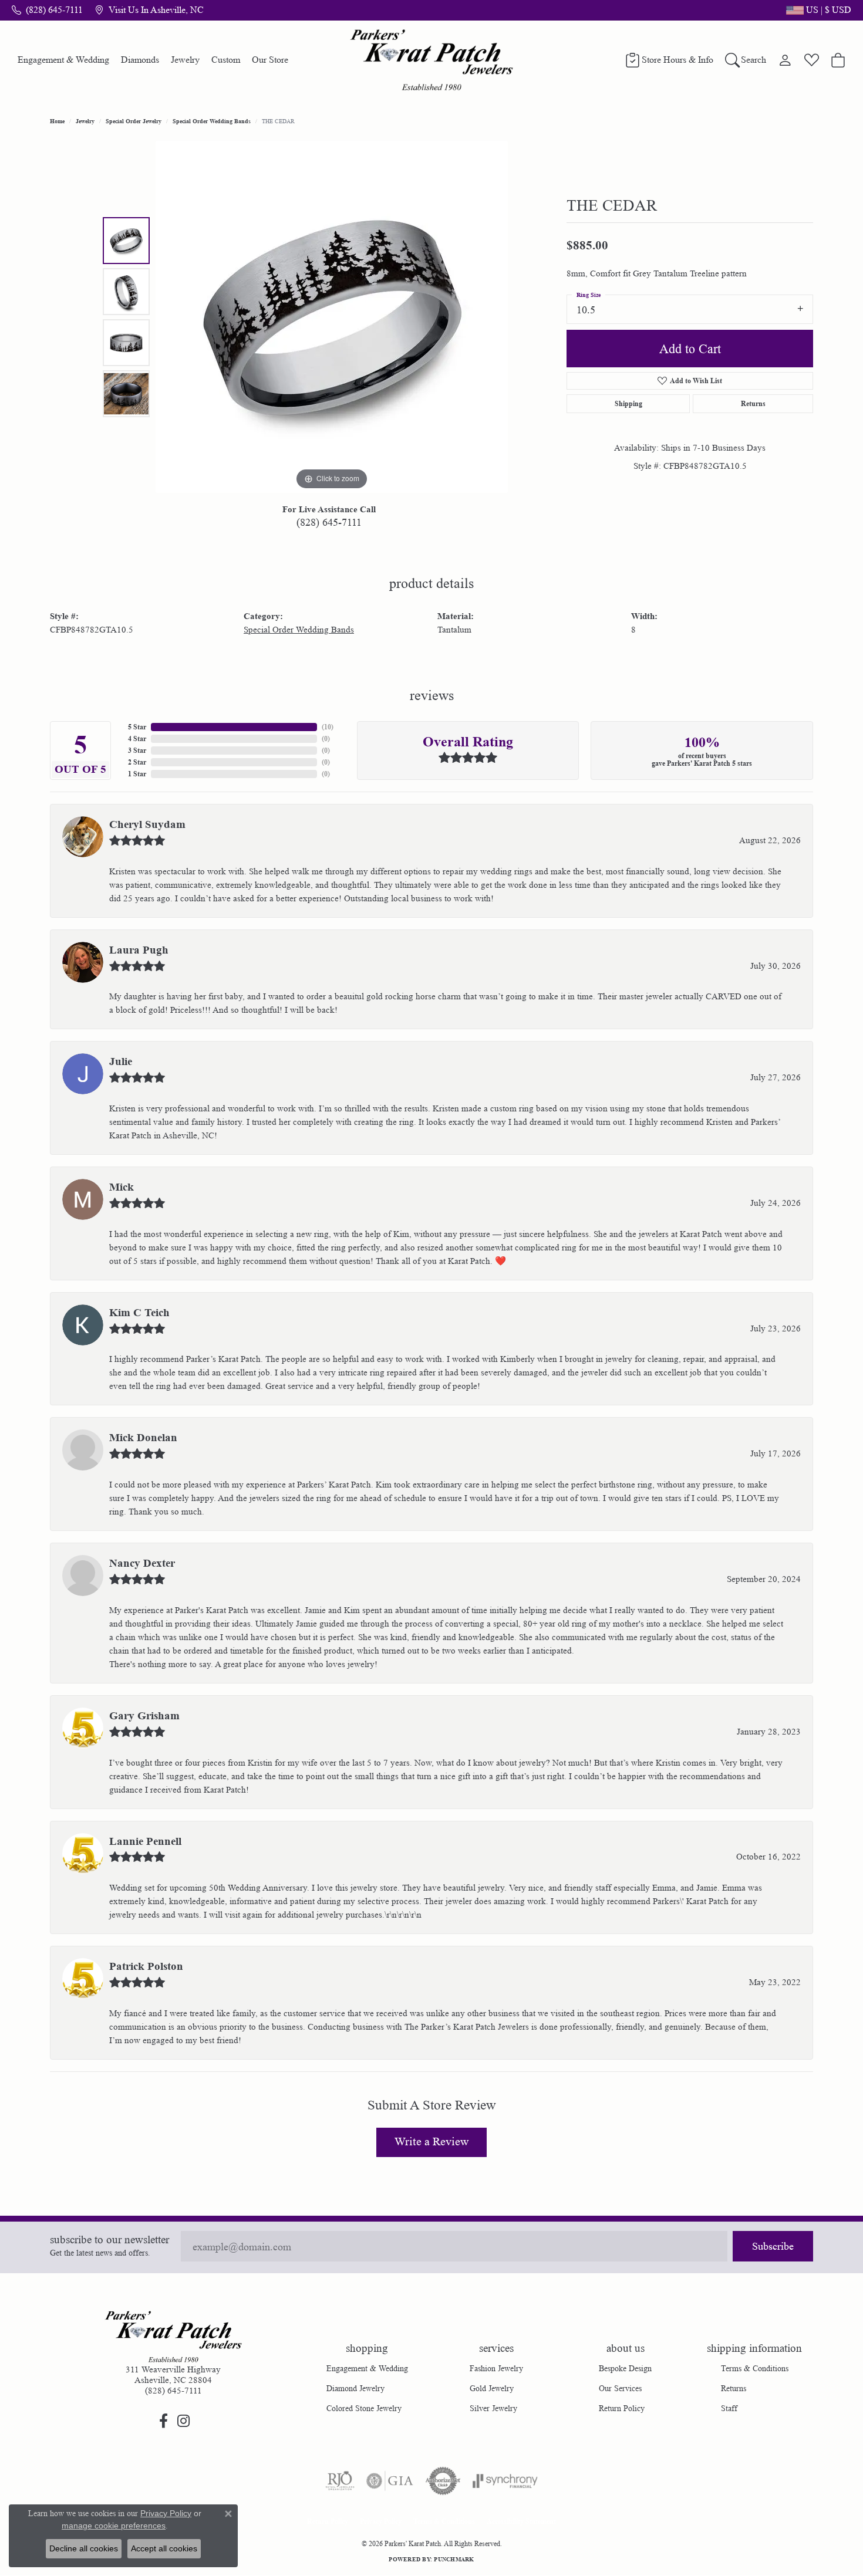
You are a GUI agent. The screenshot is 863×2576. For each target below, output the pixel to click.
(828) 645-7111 (329, 522)
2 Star (137, 762)
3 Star (137, 750)
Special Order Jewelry (134, 121)
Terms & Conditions (755, 2368)
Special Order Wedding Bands (212, 121)
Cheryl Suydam (147, 824)
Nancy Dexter (142, 1563)
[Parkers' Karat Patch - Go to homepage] (173, 2337)
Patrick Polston (146, 1966)
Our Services (620, 2388)
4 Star (137, 738)
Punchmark (454, 2559)
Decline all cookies (84, 2548)
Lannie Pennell (145, 1841)
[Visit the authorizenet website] (443, 2481)
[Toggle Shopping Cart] (838, 60)
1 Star (137, 774)
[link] (47, 10)
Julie (121, 1061)
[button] (818, 10)
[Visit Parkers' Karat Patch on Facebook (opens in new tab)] (163, 2421)
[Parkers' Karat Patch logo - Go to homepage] (432, 60)
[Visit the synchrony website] (505, 2481)
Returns (753, 403)
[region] (332, 317)
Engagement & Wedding (63, 60)
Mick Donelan (143, 1438)
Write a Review (431, 2142)
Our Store (270, 60)
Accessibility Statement (521, 2521)
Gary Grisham (144, 1716)
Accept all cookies (164, 2548)
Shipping (628, 403)
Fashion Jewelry (496, 2368)
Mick (122, 1187)
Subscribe (773, 2246)
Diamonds (140, 60)
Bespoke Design (625, 2368)
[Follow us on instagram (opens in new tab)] (183, 2421)
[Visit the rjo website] (340, 2481)
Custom (226, 60)
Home (57, 121)
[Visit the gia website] (390, 2481)
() (328, 727)
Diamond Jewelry (355, 2388)
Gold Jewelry (492, 2388)
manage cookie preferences (114, 2526)
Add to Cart (690, 349)
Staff (729, 2408)
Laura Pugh (139, 950)
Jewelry (185, 60)
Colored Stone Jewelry (364, 2408)
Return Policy (622, 2408)
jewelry (85, 121)
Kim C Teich (139, 1313)
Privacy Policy (381, 2521)
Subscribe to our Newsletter (109, 2240)
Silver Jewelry (493, 2408)
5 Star (137, 727)
